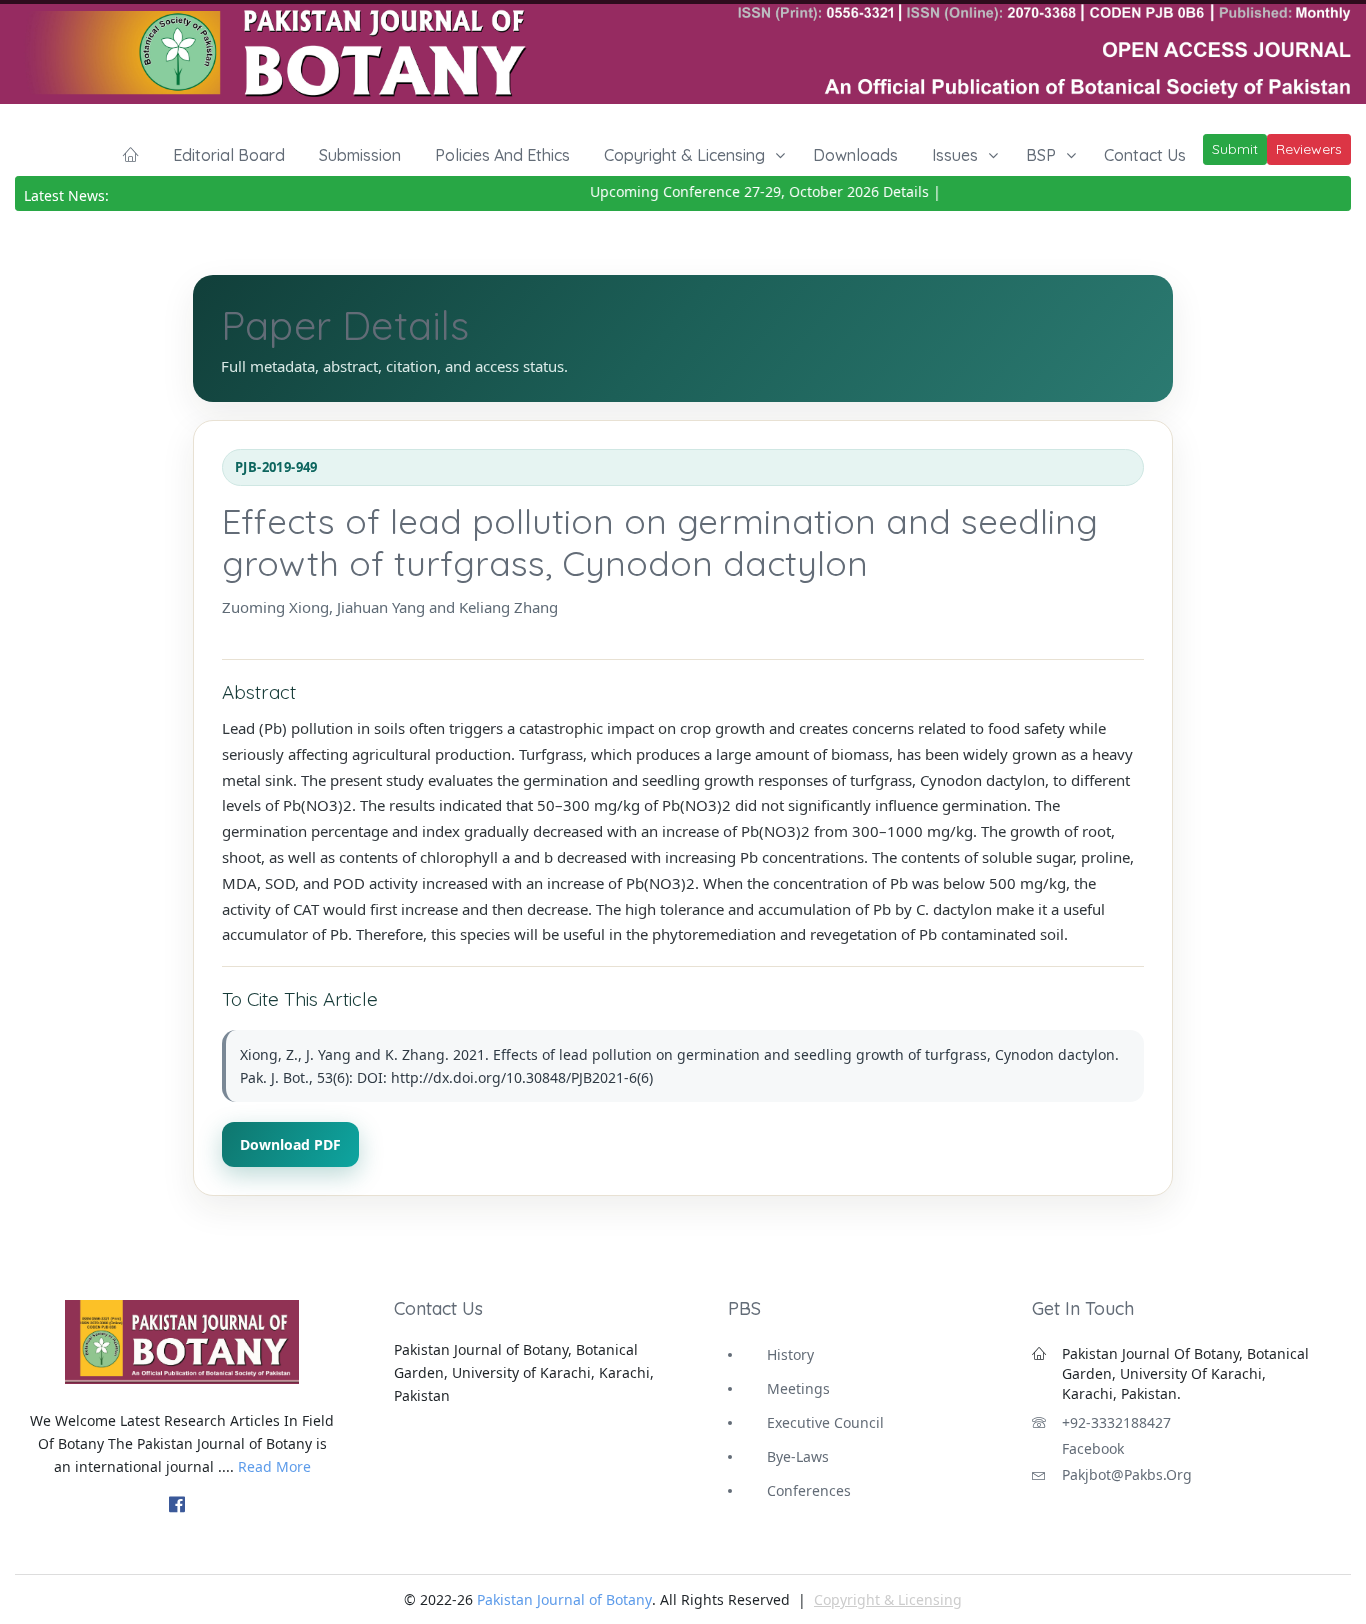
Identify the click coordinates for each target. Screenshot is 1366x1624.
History (790, 1354)
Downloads (855, 155)
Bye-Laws (798, 1456)
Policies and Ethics (502, 155)
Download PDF (290, 1144)
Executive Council (825, 1422)
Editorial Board (229, 155)
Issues (955, 155)
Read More (274, 1466)
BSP (1041, 155)
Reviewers (1309, 149)
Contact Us (1145, 155)
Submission (360, 155)
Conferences (809, 1490)
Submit (1235, 149)
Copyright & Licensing (684, 155)
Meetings (798, 1388)
